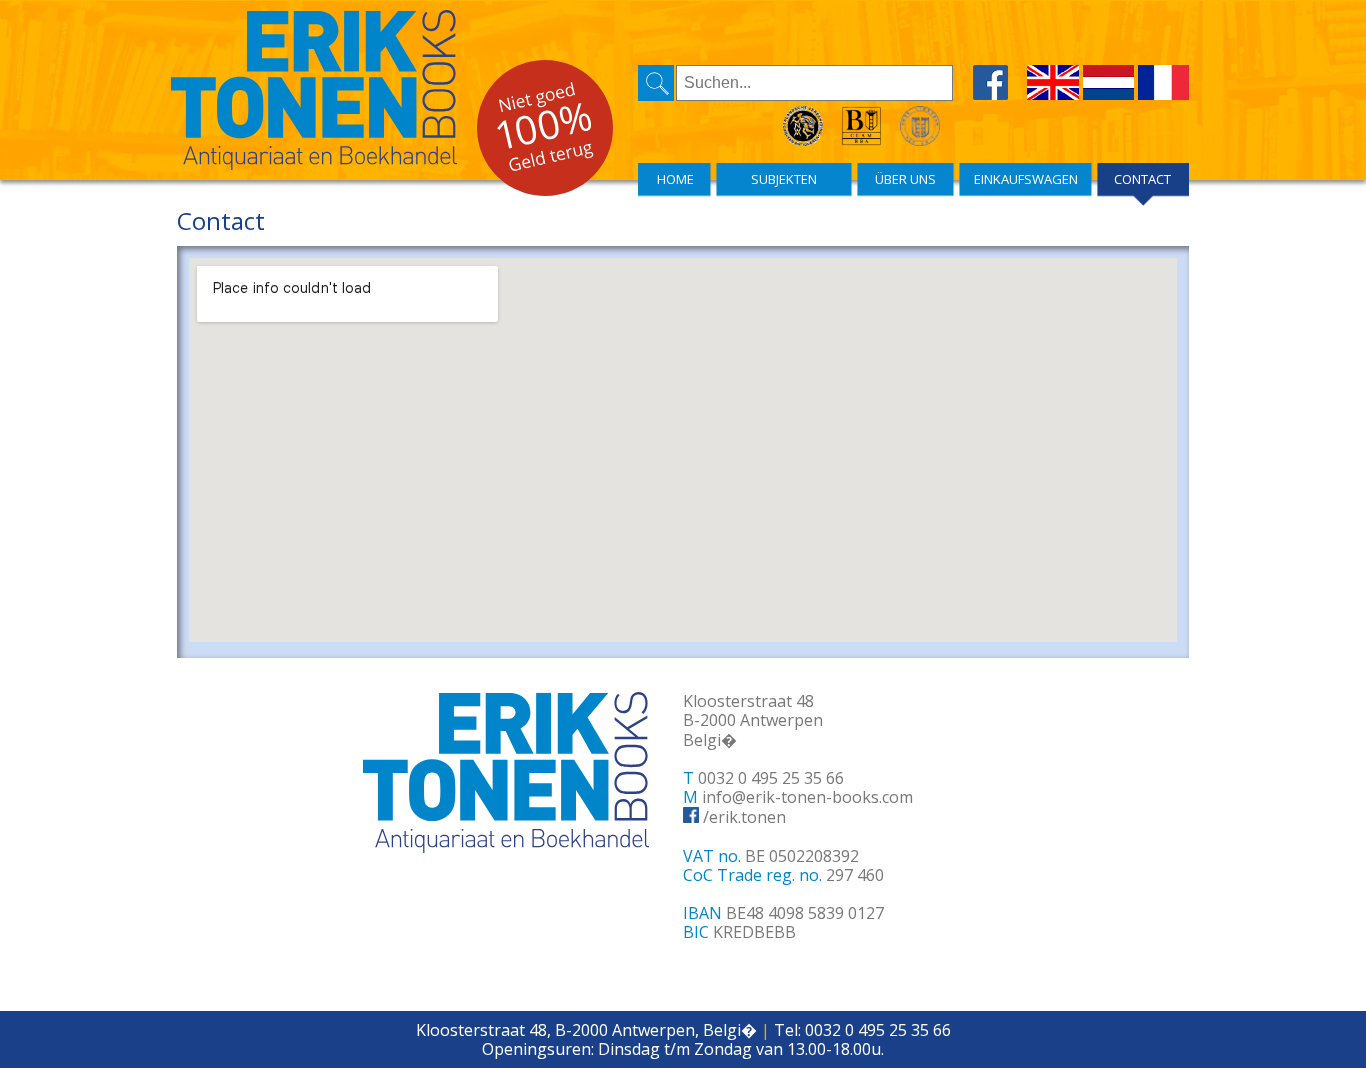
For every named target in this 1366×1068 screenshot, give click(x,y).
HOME (675, 179)
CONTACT (1142, 179)
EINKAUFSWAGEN (1026, 179)
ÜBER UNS (905, 179)
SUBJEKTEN (784, 179)
